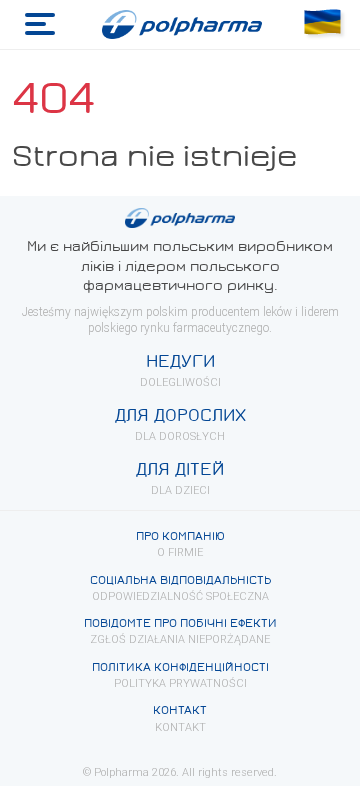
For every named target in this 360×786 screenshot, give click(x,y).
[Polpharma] (180, 25)
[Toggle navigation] (40, 24)
